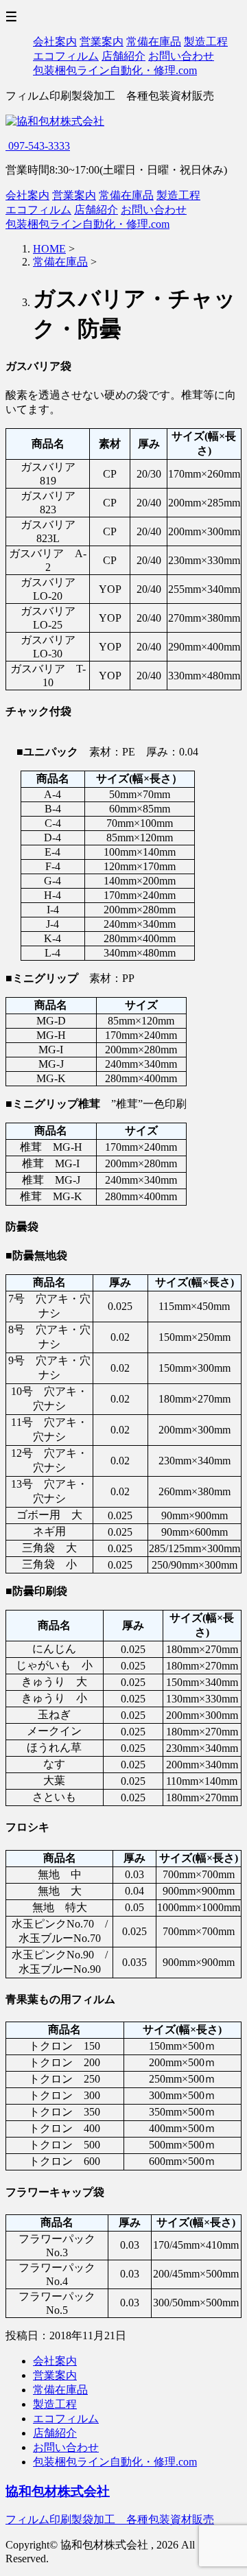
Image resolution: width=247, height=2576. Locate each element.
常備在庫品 (154, 42)
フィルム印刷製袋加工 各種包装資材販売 (110, 2519)
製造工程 (206, 42)
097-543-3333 (38, 146)
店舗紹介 (123, 56)
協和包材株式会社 (58, 2491)
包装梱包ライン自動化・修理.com (115, 70)
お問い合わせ (181, 56)
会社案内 (55, 42)
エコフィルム (66, 56)
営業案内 (102, 42)
